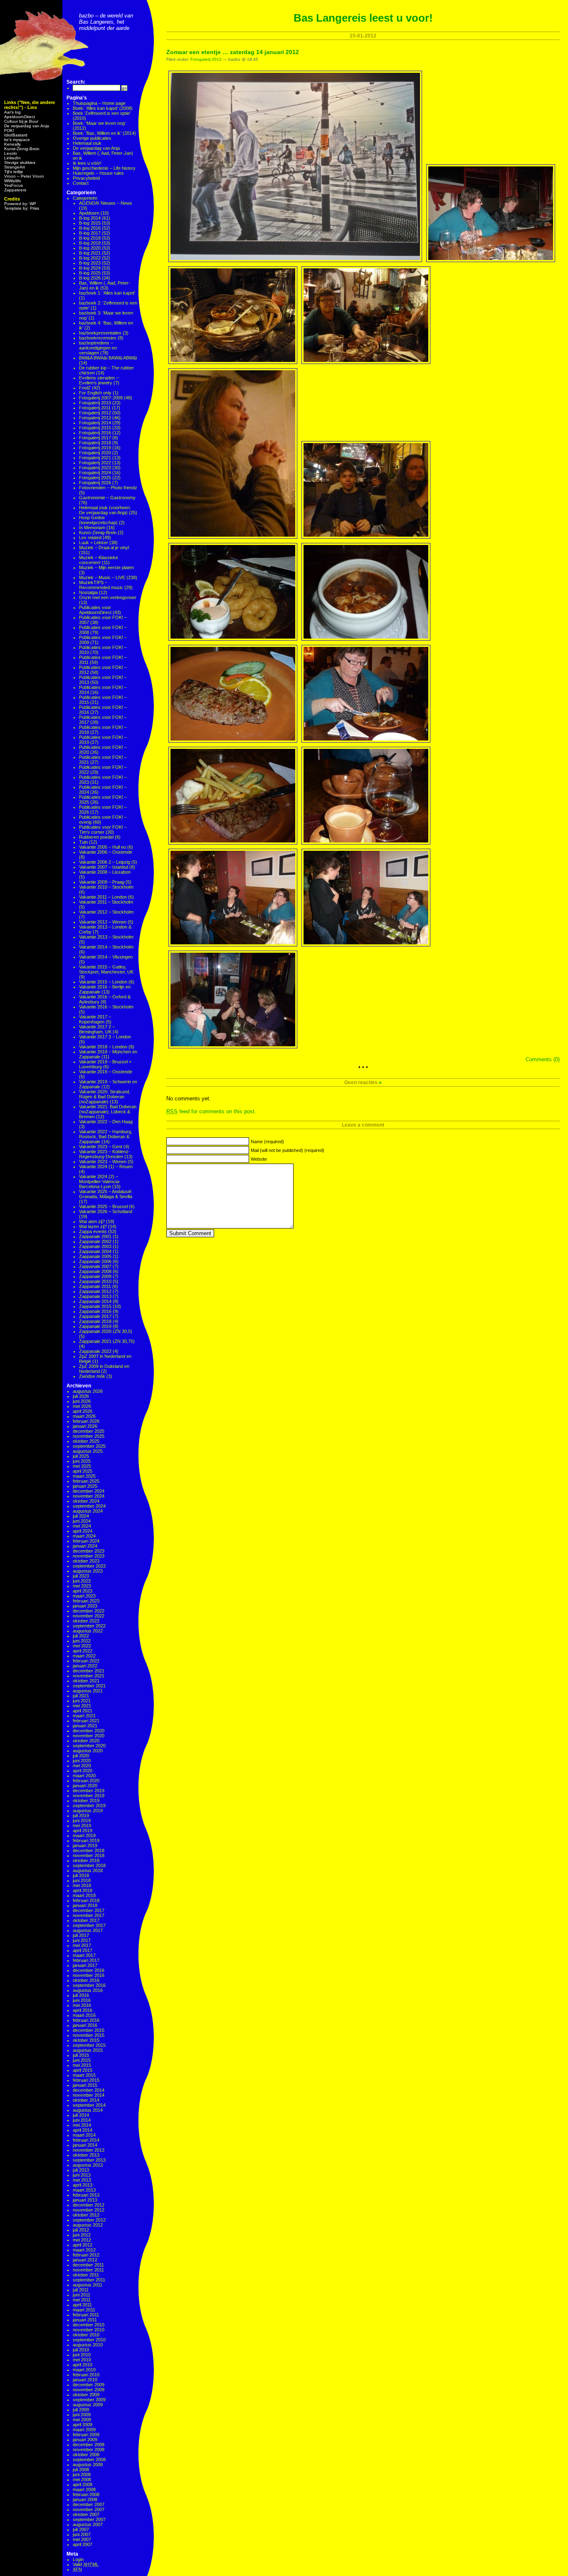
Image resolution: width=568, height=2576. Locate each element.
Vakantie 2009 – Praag (102, 882)
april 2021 (83, 1711)
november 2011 (88, 2270)
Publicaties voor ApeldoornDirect (95, 610)
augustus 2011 (88, 2285)
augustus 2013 (88, 2165)
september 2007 (89, 2519)
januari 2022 (85, 1666)
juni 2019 (82, 1821)
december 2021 (89, 1671)
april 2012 (83, 2245)
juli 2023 (81, 1576)
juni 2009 (82, 2415)
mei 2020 (82, 1766)
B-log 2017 (90, 233)
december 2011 (88, 2265)
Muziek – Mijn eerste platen (106, 567)
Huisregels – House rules (98, 173)
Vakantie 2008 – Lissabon (105, 872)
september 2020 (89, 1746)
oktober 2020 (86, 1741)
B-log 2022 (90, 258)
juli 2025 (81, 1456)
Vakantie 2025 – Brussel (103, 1206)
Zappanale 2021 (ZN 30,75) (107, 1341)
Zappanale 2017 (95, 1316)
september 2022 (89, 1626)
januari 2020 (85, 1786)
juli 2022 (81, 1636)
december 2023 (89, 1551)
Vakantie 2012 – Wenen (103, 922)
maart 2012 (84, 2250)
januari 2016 (85, 2025)
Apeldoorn (89, 213)
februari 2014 (86, 2140)
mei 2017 (82, 1945)
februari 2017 (86, 1960)
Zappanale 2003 (95, 1246)
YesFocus (14, 185)
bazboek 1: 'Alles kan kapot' (107, 293)
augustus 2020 (88, 1751)
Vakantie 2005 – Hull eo (102, 847)
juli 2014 (81, 2115)
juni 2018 (82, 1880)
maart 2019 (84, 1835)
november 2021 (89, 1676)
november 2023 (89, 1556)
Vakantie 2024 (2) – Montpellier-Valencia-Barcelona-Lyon (100, 1181)
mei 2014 (82, 2125)
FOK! (9, 130)
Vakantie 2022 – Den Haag (106, 1122)
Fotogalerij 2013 (95, 418)
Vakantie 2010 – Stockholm (106, 887)
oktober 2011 (86, 2275)
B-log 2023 (90, 263)
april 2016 (83, 2010)
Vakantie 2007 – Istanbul (104, 867)
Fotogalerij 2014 (95, 423)
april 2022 (83, 1651)
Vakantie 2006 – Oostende (106, 852)
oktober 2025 (86, 1441)
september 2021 (89, 1686)
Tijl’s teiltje (14, 172)
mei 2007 (82, 2539)
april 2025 (83, 1471)
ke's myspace (17, 140)
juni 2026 (82, 1401)
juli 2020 (81, 1756)
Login (78, 2559)
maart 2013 (84, 2190)
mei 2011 (82, 2300)
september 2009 (89, 2400)
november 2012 (89, 2210)
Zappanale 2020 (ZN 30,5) (106, 1331)
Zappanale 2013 (95, 1296)
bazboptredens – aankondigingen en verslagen (98, 348)
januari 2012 (85, 2260)
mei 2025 (82, 1466)
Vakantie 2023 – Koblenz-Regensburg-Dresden (105, 1154)
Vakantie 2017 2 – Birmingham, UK (97, 1029)
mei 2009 (82, 2420)
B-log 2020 (90, 248)
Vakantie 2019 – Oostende (106, 1072)
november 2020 (89, 1736)
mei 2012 (82, 2240)
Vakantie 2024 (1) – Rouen (106, 1167)
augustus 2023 (88, 1571)
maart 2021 (84, 1716)
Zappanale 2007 (95, 1266)
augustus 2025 (88, 1451)
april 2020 (83, 1771)
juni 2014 (82, 2120)
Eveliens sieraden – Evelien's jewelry (99, 380)
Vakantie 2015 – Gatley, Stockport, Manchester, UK (106, 969)
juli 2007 (81, 2529)
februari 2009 (86, 2435)
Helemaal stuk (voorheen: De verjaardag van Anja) (105, 510)
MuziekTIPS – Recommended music (101, 585)
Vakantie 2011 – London (103, 897)
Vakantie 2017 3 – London (105, 1037)
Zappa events (93, 1231)
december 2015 (89, 2030)
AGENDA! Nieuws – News (106, 203)
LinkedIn (12, 158)
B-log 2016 (90, 228)
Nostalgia (88, 592)
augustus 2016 (88, 1990)
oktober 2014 (86, 2100)
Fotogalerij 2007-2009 (101, 398)
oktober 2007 (86, 2514)
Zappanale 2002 (95, 1241)
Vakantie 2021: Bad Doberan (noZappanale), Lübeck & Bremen (108, 1112)
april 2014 (83, 2130)
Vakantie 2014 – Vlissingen (106, 957)
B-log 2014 (90, 218)
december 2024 (89, 1491)
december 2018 (89, 1850)
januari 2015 (85, 2085)
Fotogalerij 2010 (95, 403)
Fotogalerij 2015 (95, 428)
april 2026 (83, 1411)
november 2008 (89, 2450)
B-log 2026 (90, 278)
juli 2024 (81, 1516)
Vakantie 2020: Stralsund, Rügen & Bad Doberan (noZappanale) (105, 1097)
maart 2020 (84, 1776)
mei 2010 (82, 2360)
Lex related (90, 537)
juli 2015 (81, 2055)
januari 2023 (85, 1606)
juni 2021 (82, 1701)
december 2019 (89, 1791)
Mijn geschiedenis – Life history (104, 168)
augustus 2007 (88, 2524)
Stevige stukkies (20, 162)
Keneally (12, 144)
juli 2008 (81, 2469)
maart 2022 (84, 1656)
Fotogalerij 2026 (95, 483)
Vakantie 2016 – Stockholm (106, 1007)
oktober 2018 (86, 1860)
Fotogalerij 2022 (95, 463)
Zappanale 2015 (95, 1306)
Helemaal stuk (87, 143)
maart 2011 (84, 2310)
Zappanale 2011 (95, 1286)
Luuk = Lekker (94, 542)
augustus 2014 (88, 2110)
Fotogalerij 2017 (95, 438)
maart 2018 (84, 1895)
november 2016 (89, 1975)
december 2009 (89, 2385)
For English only (95, 393)
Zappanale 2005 (95, 1256)
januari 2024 (85, 1546)
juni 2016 (82, 2000)
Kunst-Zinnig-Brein (22, 149)
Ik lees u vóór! (87, 163)
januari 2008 (85, 2499)
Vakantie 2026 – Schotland (106, 1211)
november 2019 (89, 1796)
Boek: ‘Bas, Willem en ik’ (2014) (104, 133)
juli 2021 (81, 1696)
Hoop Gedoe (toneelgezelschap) (98, 520)
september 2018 (89, 1865)
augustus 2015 (88, 2050)
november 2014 (89, 2095)
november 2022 (89, 1616)
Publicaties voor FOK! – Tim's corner (103, 830)
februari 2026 (86, 1421)
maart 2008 (84, 2489)
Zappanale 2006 (95, 1261)
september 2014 (89, 2105)
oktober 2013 (86, 2155)
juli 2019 (81, 1816)
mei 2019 (82, 1825)
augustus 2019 (88, 1811)
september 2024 (89, 1506)
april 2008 (83, 2484)
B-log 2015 (90, 223)
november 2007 (89, 2509)
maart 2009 (84, 2430)
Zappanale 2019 (95, 1326)
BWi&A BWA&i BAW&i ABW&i (108, 358)
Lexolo (11, 153)
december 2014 (89, 2090)
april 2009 (83, 2425)
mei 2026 (82, 1406)
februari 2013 (86, 2195)
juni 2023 (82, 1581)
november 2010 (89, 2330)
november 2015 (89, 2035)
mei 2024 (82, 1526)
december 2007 (89, 2504)
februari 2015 (86, 2080)
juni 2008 (82, 2474)
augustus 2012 (88, 2225)
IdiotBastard (16, 135)
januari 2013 (85, 2200)
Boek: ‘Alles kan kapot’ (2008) (103, 108)
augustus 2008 (88, 2465)
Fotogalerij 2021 (95, 458)
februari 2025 (86, 1481)
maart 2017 (84, 1955)
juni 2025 (82, 1461)
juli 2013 (81, 2170)
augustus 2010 (88, 2345)
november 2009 (89, 2390)
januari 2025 (85, 1486)
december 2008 (89, 2445)
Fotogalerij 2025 (95, 478)
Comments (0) (543, 1059)
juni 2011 (81, 2295)
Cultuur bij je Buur (21, 121)
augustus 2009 (88, 2405)
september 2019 (89, 1806)
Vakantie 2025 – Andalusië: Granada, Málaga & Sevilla (106, 1194)
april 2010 (83, 2365)
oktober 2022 (86, 1621)
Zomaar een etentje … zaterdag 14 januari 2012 (233, 52)
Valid (86, 2564)
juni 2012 (82, 2235)
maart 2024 (84, 1536)
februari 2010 (86, 2375)
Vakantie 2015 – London (103, 982)
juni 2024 (82, 1521)
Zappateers (15, 190)
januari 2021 (85, 1726)
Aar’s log (12, 112)
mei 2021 (82, 1706)
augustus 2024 (88, 1511)
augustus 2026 (88, 1391)
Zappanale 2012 (95, 1291)
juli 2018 (81, 1875)
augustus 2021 (88, 1691)
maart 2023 (84, 1596)
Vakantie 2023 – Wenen (103, 1162)
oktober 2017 (86, 1920)
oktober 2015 (86, 2040)
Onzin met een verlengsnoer (108, 597)
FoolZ (85, 388)
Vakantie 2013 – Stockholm (106, 937)
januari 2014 (85, 2145)
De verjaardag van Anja (27, 126)
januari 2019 (85, 1845)
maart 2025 (84, 1476)
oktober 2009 (86, 2395)
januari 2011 (85, 2320)
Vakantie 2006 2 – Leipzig (105, 862)
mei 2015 (82, 2065)
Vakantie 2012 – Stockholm (106, 912)
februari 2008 (86, 2494)
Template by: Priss (22, 208)
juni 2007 (82, 2534)
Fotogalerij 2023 (95, 468)
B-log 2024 (90, 268)
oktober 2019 (86, 1801)
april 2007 (83, 2544)
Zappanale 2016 (95, 1311)
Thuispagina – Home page (99, 103)
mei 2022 (82, 1646)
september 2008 (89, 2460)
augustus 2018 (88, 1870)
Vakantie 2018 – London (103, 1047)
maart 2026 (84, 1416)
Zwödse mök (92, 1376)
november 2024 (89, 1496)
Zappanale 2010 (95, 1281)
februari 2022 (86, 1661)
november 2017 (89, 1915)
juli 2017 (81, 1935)
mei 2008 (82, 2479)
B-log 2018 (90, 238)
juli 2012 (81, 2230)
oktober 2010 (86, 2335)
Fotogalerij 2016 (95, 433)
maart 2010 (84, 2370)
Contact (81, 183)
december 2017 (89, 1910)
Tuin (83, 842)
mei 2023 (82, 1586)
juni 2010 (82, 2355)
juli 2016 (81, 1995)
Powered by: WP (20, 204)
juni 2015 (82, 2060)
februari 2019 (86, 1840)
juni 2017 (82, 1940)
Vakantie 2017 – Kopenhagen (95, 1019)
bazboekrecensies (98, 338)
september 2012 (89, 2220)
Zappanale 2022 (95, 1351)
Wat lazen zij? (93, 1226)
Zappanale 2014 (95, 1301)
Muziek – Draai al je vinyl (104, 547)
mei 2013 (82, 2180)
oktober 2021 (86, 1681)
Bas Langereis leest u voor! (363, 18)
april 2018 (83, 1890)
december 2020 (89, 1731)
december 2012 (89, 2205)
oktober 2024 (86, 1501)
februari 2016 (86, 2020)
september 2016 (89, 1985)
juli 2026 (81, 1396)
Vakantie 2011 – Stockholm (106, 902)
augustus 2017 (88, 1930)
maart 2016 (84, 2015)
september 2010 (89, 2340)
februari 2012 (86, 2255)
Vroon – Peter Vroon (24, 176)
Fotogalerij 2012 (95, 413)
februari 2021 (86, 1721)
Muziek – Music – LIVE (102, 577)
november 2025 (89, 1436)
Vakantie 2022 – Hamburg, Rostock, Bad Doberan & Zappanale (106, 1137)
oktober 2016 (86, 1980)
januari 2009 (85, 2440)
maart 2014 (84, 2135)
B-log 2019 (90, 243)
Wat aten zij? (92, 1221)
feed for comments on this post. (211, 1111)
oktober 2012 (86, 2215)
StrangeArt (15, 167)
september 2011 (89, 2280)
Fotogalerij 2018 (95, 443)
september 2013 (89, 2160)
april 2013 (83, 2185)
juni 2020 (82, 1761)
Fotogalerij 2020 (95, 453)
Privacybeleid (86, 178)
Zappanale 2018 (95, 1321)
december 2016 (89, 1970)
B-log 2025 (90, 273)
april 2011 (82, 2305)
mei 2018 (82, 1885)
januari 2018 (85, 1905)
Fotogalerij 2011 (95, 408)
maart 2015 (84, 2075)
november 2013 (89, 2150)
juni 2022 (82, 1641)
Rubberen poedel (96, 837)
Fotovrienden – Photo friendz (108, 488)
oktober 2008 (86, 2455)
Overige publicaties (92, 138)
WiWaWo (13, 181)
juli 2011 (81, 2290)
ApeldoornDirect (20, 117)
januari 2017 (85, 1965)
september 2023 (89, 1566)
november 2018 (89, 1855)
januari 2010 (85, 2380)
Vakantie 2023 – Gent (101, 1147)
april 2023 (83, 1591)
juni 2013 (82, 2175)
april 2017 (83, 1950)
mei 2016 (82, 2005)
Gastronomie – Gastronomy (107, 498)
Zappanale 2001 (95, 1236)
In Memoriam (92, 528)
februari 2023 (86, 1601)
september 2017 (89, 1925)
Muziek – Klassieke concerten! (99, 560)
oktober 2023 (86, 1561)
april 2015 (83, 2070)
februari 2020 (86, 1781)
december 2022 (89, 1611)
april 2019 (83, 1830)
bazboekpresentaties (100, 333)
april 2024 (83, 1531)
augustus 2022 (88, 1631)
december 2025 (89, 1431)
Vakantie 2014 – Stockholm (106, 947)
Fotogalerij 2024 (95, 473)
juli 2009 (81, 2410)
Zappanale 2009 (95, 1276)
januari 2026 (85, 1426)
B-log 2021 (90, 253)
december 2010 (89, 2325)
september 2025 (89, 1446)
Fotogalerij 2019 (95, 448)
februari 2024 (86, 1541)
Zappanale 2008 (95, 1271)
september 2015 (89, 2045)
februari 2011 (86, 2315)
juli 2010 (81, 2350)
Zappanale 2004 (95, 1251)
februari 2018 (86, 1900)
